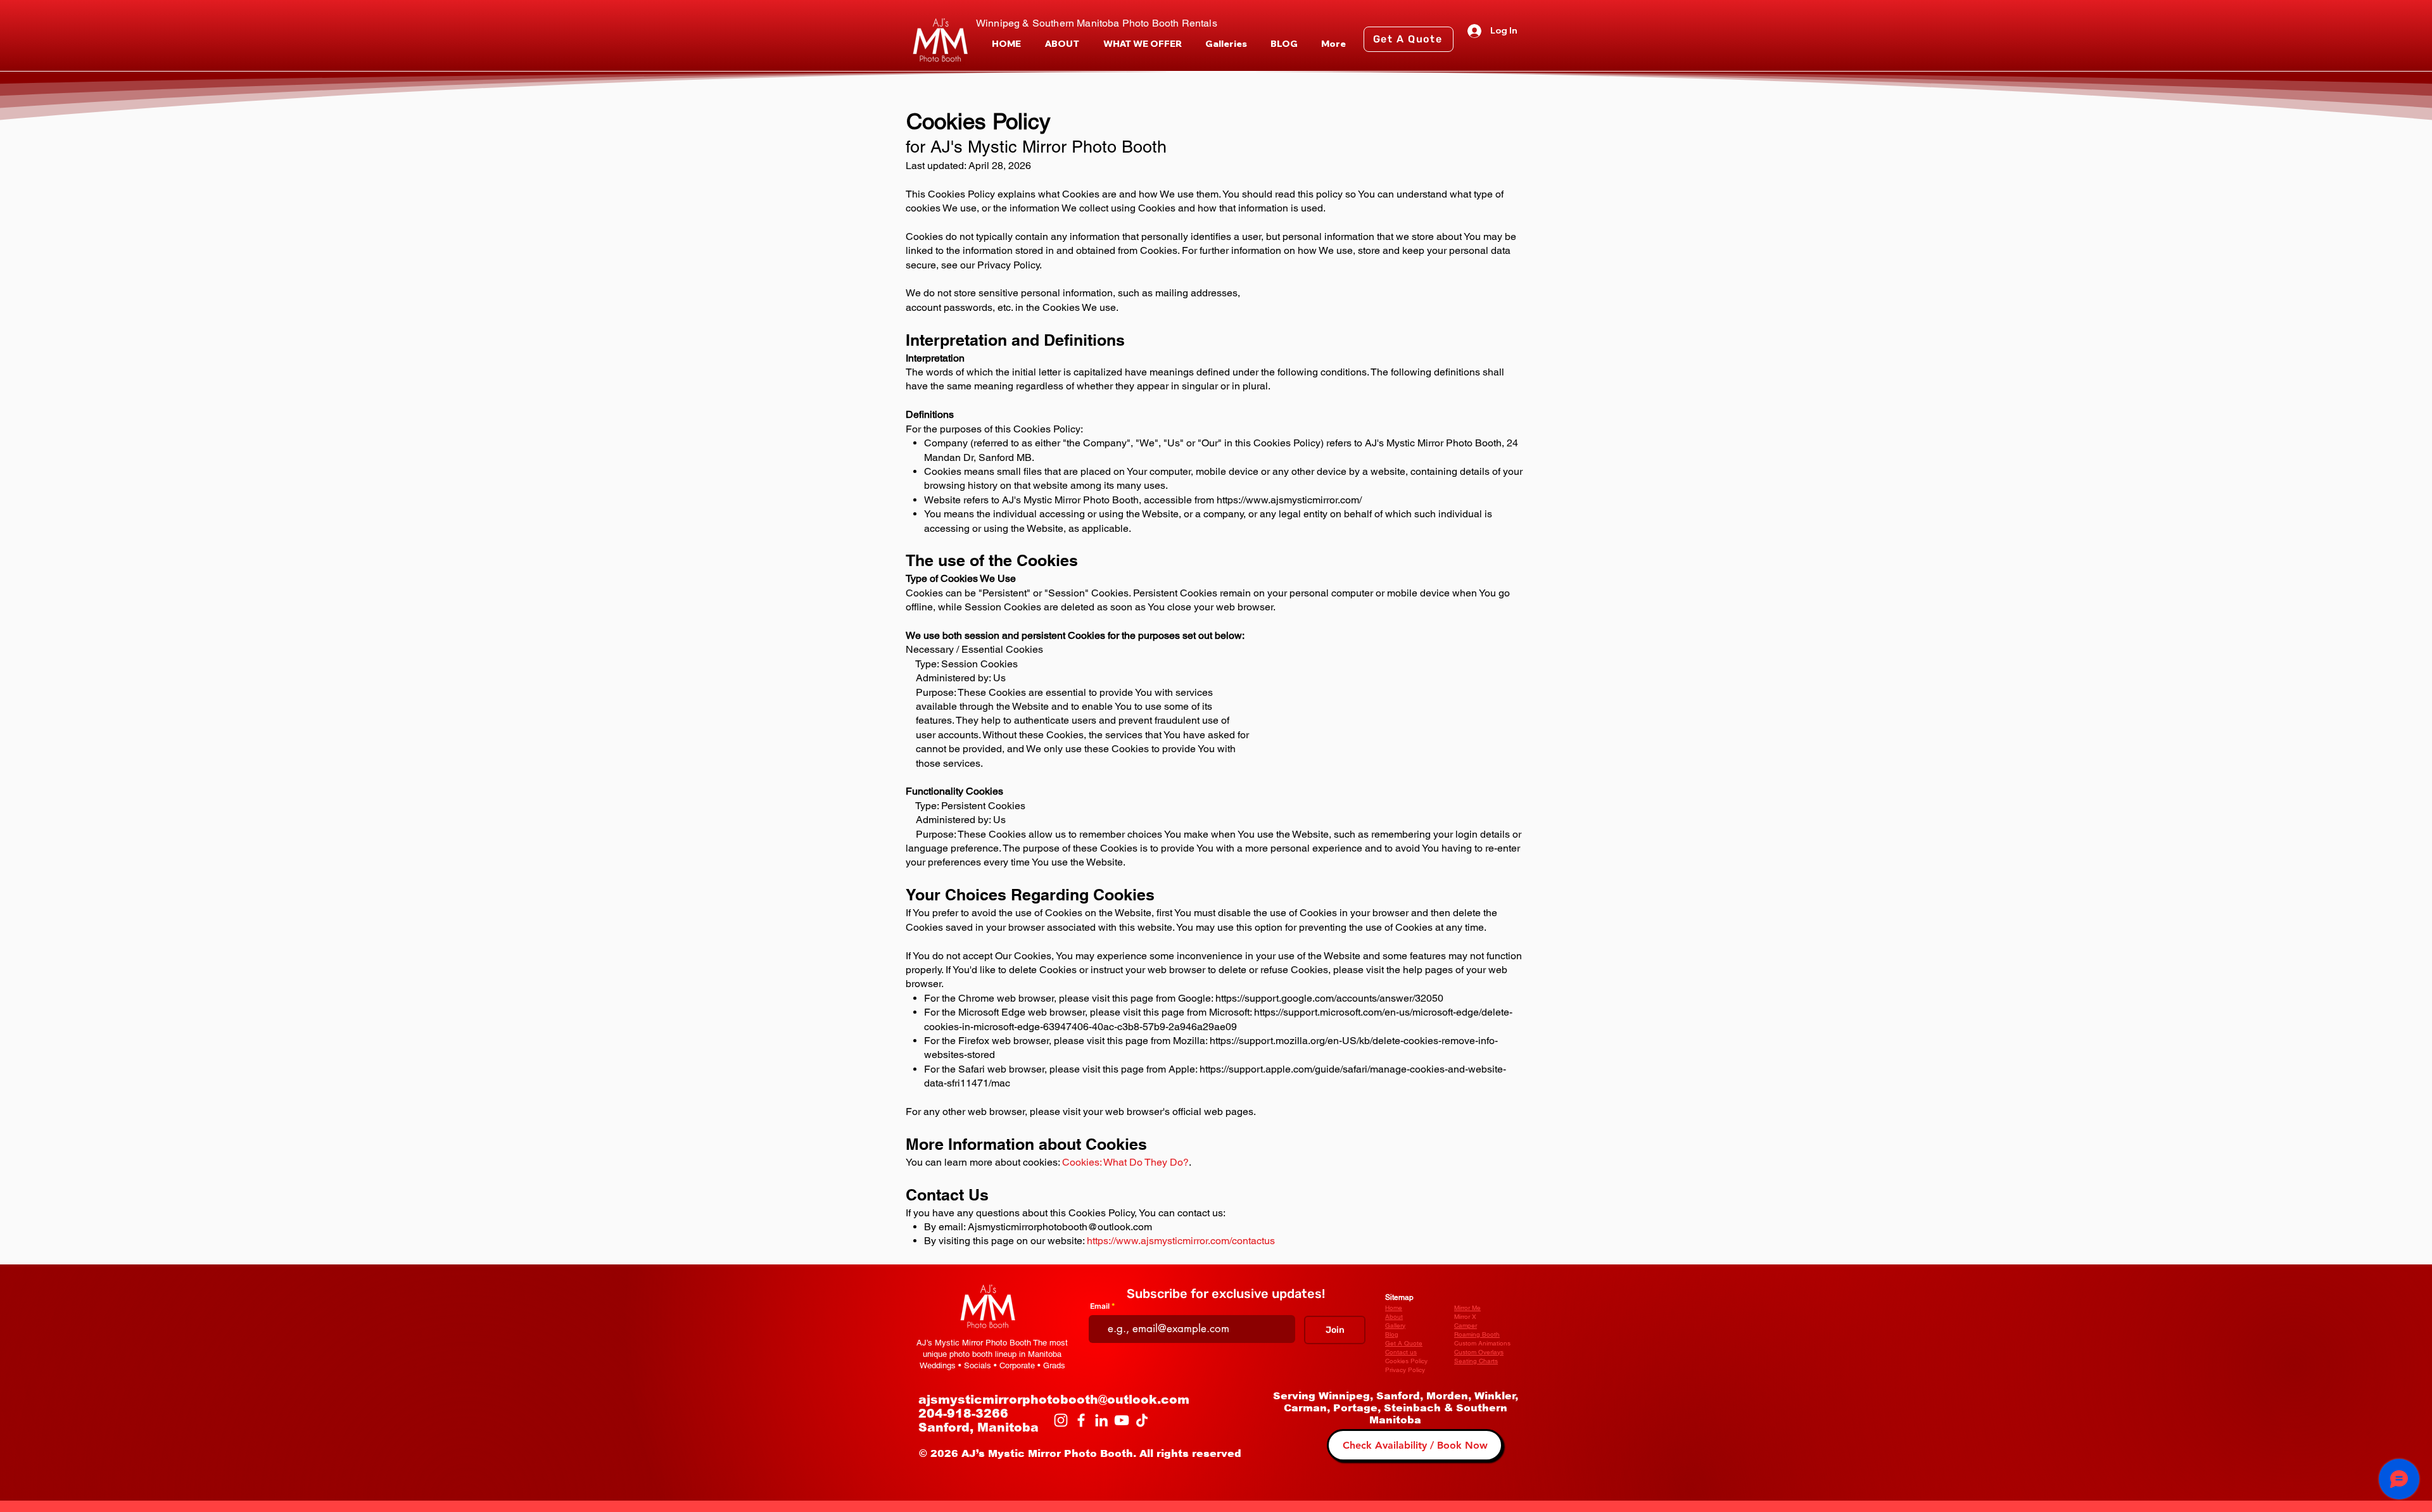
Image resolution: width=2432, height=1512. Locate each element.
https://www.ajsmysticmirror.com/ (1289, 500)
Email (1100, 1306)
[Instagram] (1061, 1420)
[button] (1142, 44)
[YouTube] (1122, 1420)
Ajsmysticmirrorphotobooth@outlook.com (1060, 1227)
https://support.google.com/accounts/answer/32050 (1329, 998)
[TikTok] (1142, 1420)
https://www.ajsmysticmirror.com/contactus (1181, 1241)
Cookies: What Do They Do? (1125, 1162)
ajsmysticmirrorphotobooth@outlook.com (1054, 1400)
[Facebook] (1081, 1420)
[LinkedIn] (1101, 1420)
